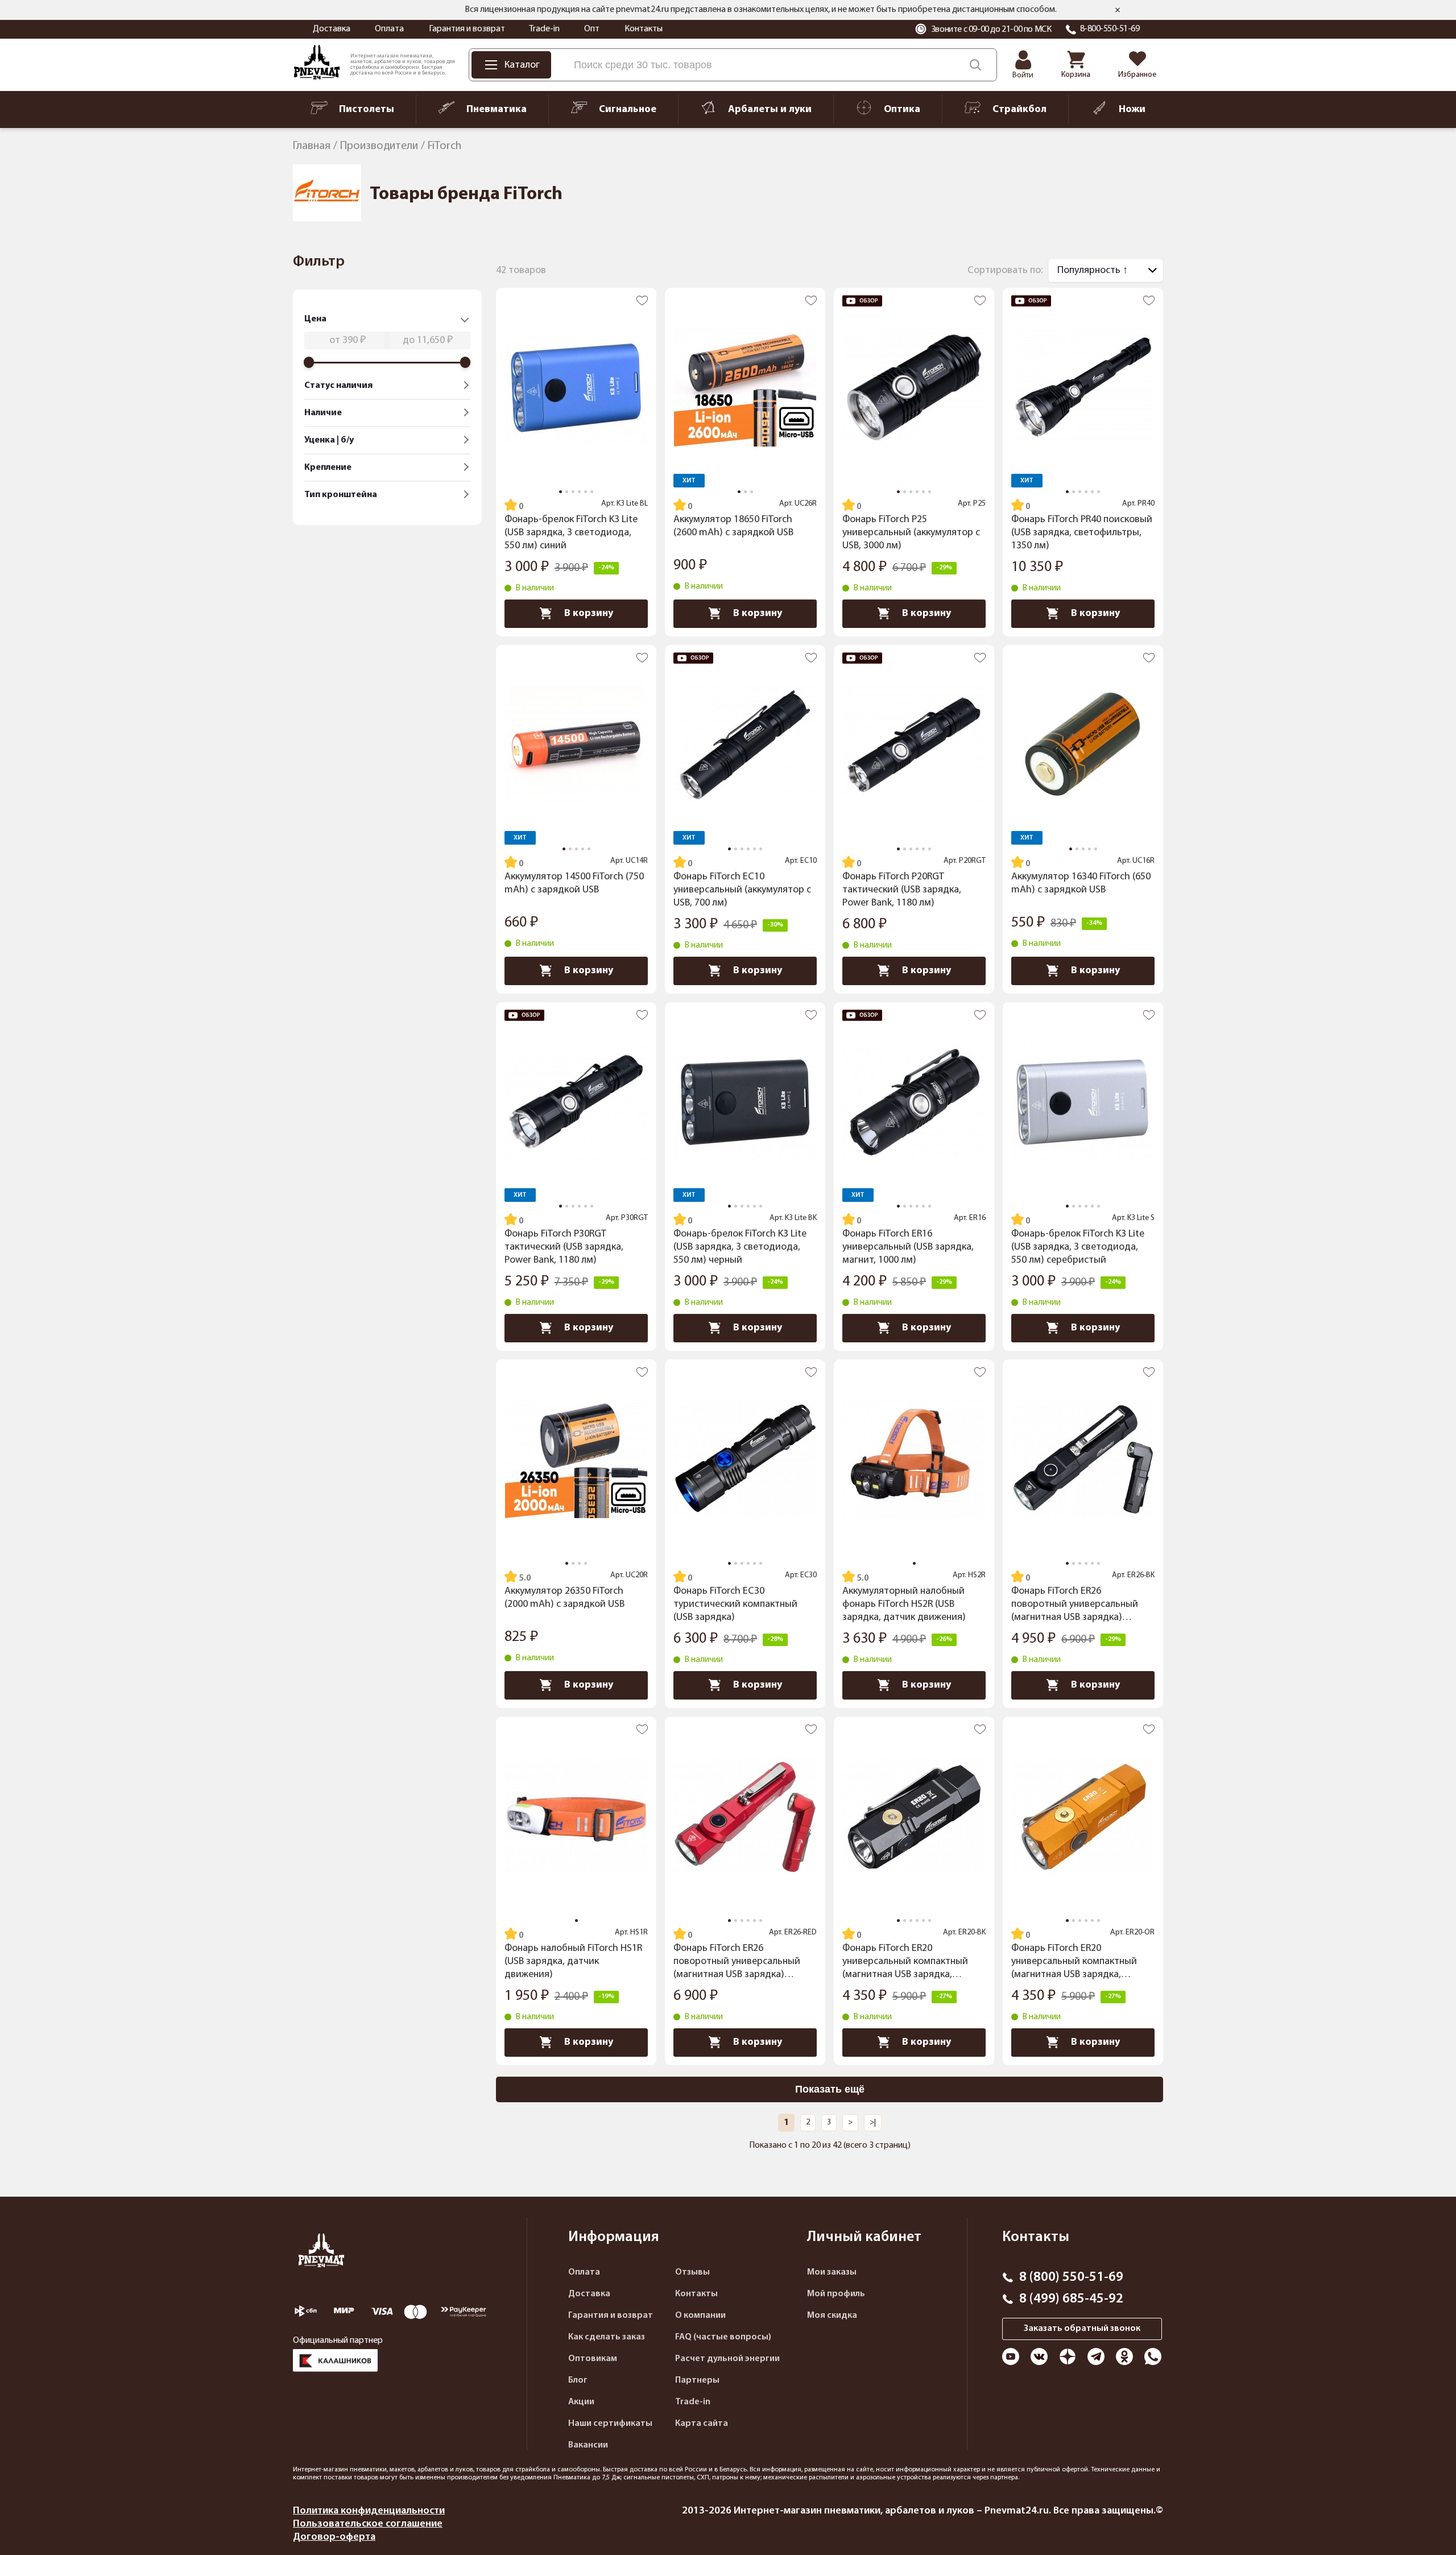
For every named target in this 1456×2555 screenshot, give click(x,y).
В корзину (589, 613)
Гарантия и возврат (467, 29)
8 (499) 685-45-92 (1071, 2299)
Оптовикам (593, 2359)
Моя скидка (832, 2316)
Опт (592, 29)
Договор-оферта (334, 2537)
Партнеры (697, 2380)
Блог (578, 2380)
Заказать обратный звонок (1082, 2329)
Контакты (644, 29)
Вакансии (588, 2445)
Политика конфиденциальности (369, 2511)
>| (873, 2122)
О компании (700, 2316)
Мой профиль (836, 2294)
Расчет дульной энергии (727, 2359)
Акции (581, 2402)
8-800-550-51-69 (1110, 29)
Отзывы (692, 2272)
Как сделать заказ (607, 2337)
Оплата (389, 29)
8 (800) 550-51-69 (1071, 2277)
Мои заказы (832, 2272)
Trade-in (544, 29)
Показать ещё (830, 2089)
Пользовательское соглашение (368, 2524)
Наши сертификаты (610, 2424)
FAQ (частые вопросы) (723, 2337)
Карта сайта (702, 2424)
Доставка (332, 29)
